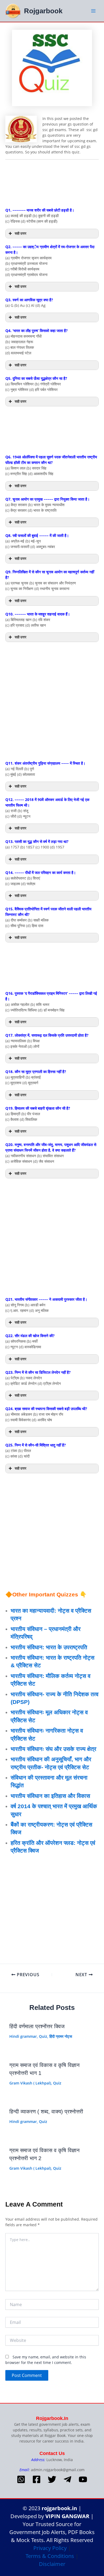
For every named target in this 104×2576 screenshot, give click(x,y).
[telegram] (67, 2479)
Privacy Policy (50, 2548)
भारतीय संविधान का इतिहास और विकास (50, 1796)
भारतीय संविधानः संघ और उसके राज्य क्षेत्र (53, 1749)
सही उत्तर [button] (21, 233)
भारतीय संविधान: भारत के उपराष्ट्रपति (49, 1647)
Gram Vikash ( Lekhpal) (30, 2083)
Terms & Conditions (50, 2556)
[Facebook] (37, 2479)
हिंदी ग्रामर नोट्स (61, 2036)
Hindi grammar (23, 2036)
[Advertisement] (52, 184)
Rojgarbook (43, 11)
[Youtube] (83, 2479)
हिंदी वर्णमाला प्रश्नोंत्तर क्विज (37, 2026)
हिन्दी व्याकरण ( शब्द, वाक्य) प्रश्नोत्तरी (46, 2112)
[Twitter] (52, 2479)
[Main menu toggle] (93, 11)
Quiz (43, 2036)
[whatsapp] (21, 2479)
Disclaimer (52, 2564)
